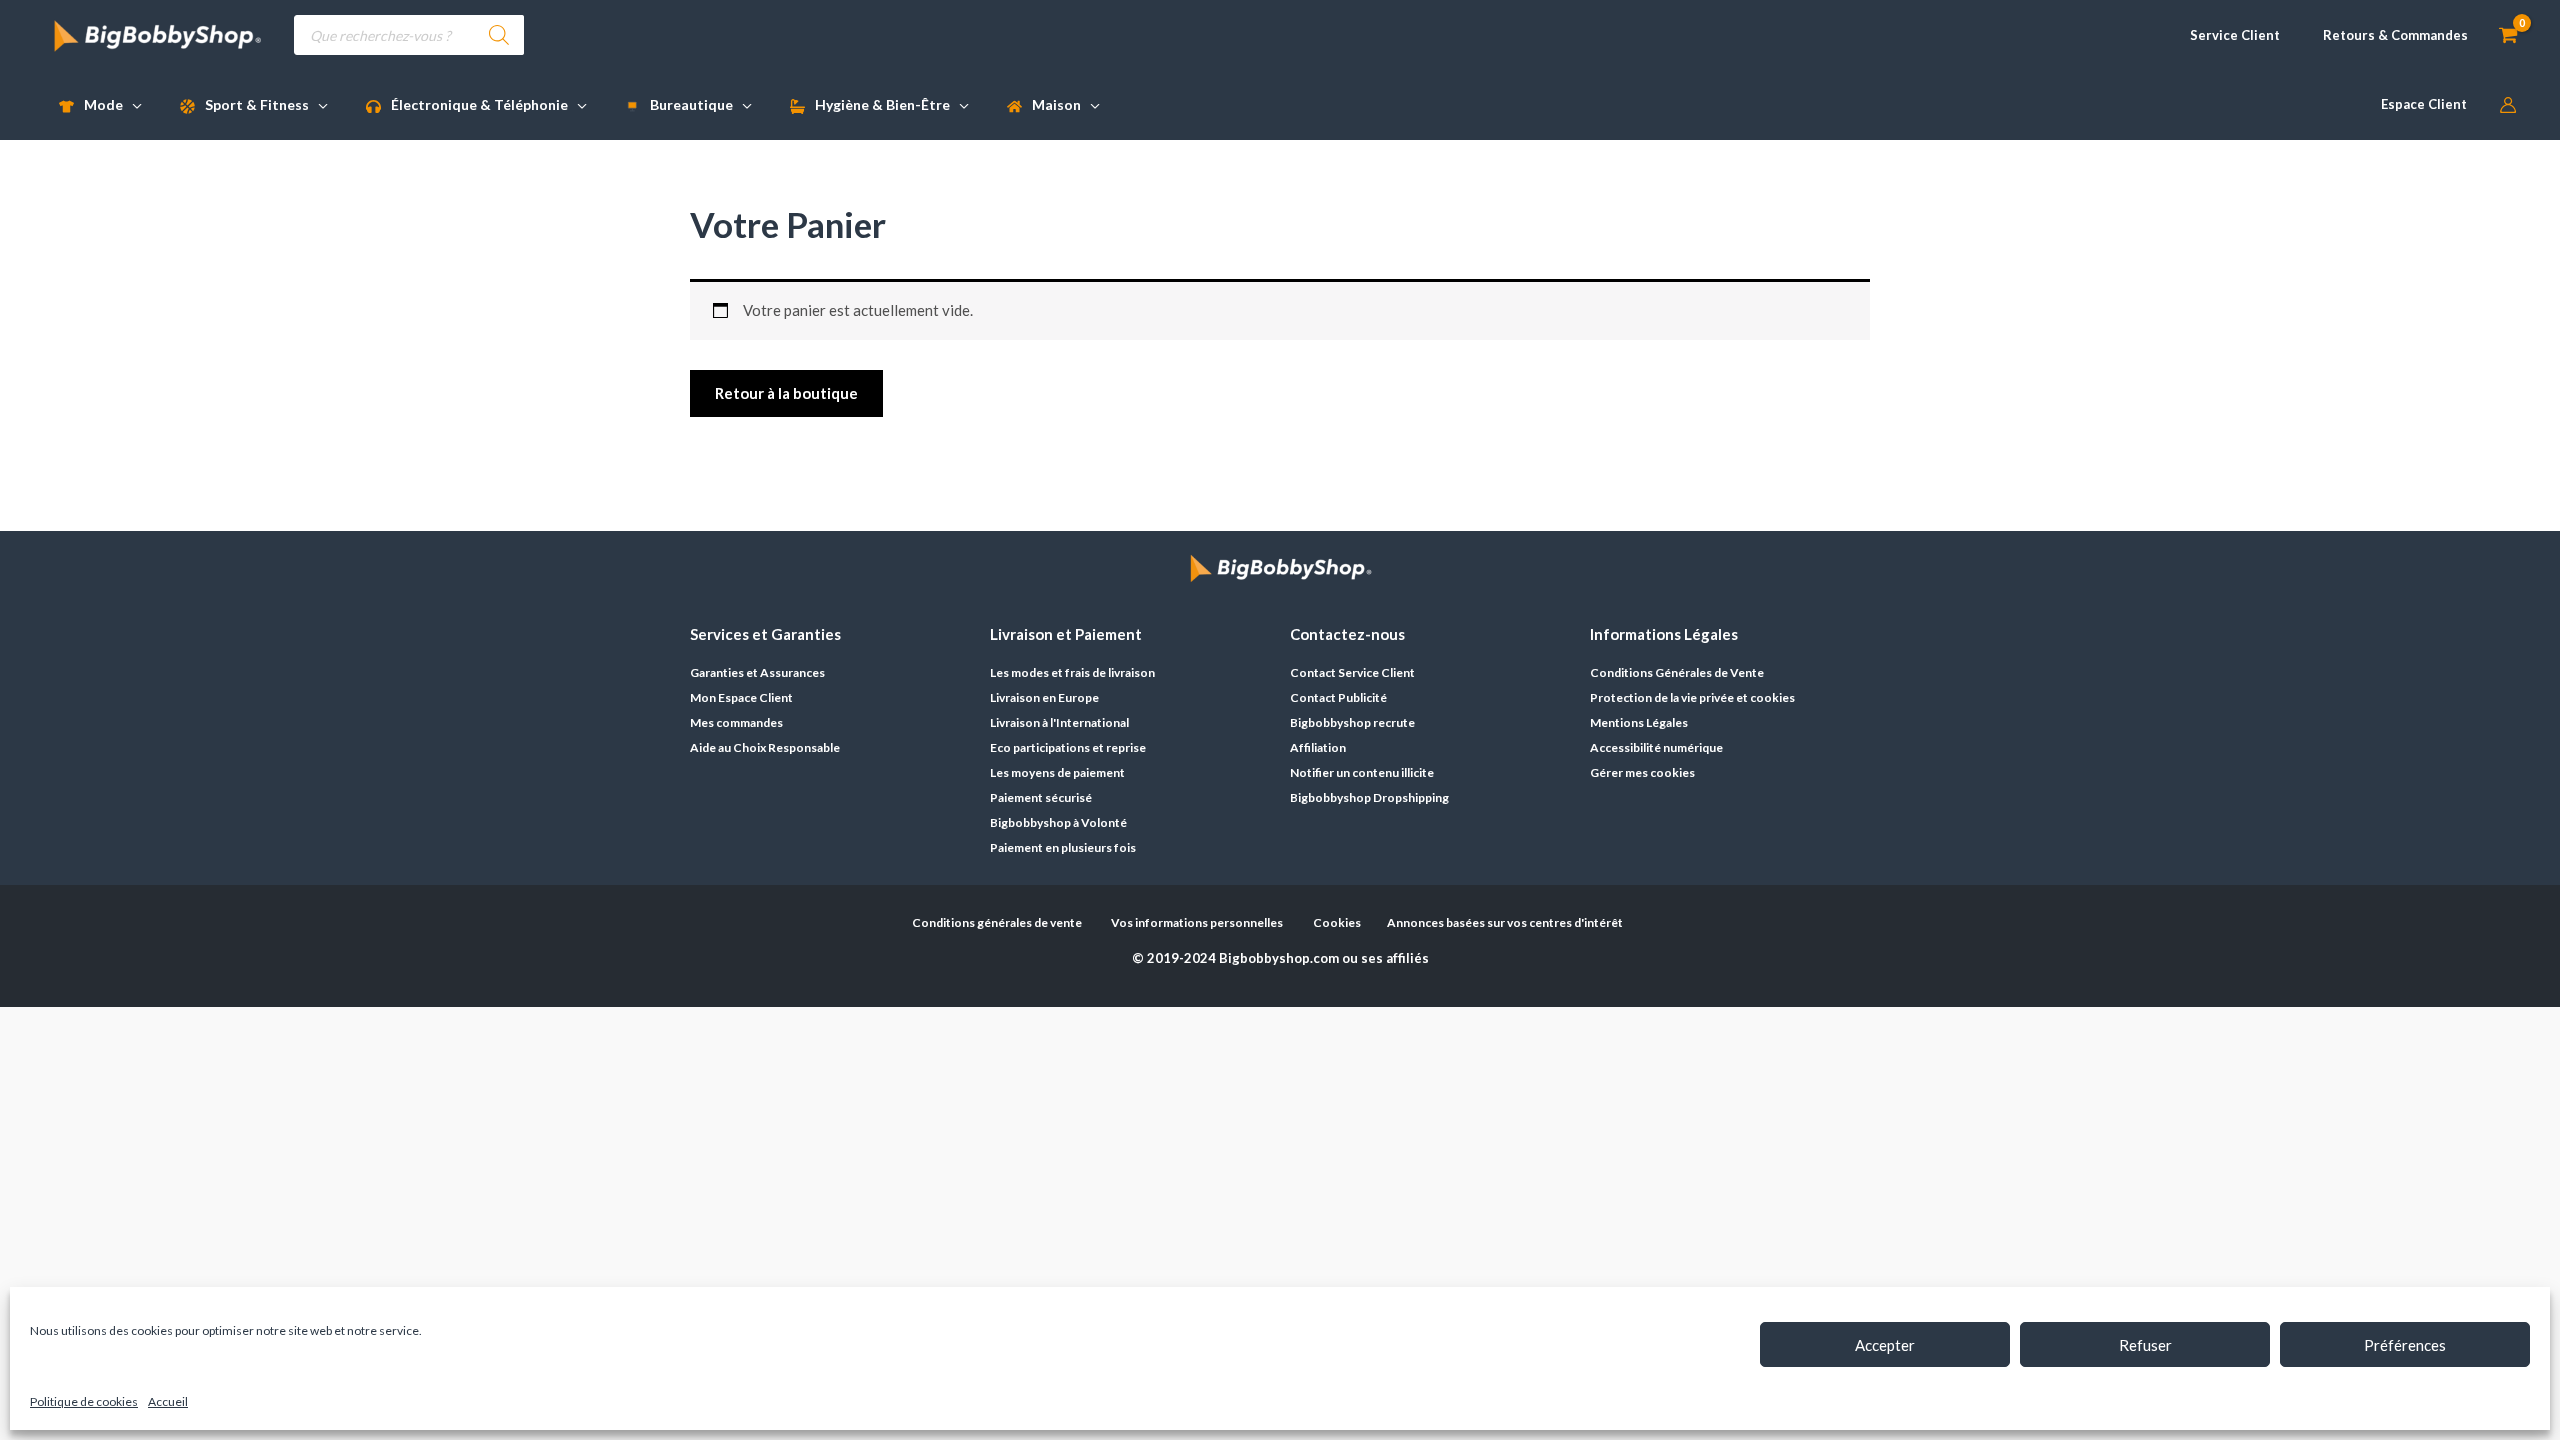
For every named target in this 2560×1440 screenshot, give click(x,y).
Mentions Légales (1639, 722)
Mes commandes (736, 722)
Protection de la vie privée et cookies (1692, 697)
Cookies (1337, 922)
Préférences (2405, 1345)
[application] (132, 104)
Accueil (168, 1401)
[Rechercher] (499, 35)
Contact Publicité (1338, 697)
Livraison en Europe (1044, 697)
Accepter (1885, 1345)
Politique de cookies (84, 1401)
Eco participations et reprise (1068, 747)
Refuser (2145, 1345)
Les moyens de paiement (1057, 772)
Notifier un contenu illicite (1362, 772)
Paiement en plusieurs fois (1063, 847)
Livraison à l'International (1059, 722)
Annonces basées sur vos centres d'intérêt (1505, 922)
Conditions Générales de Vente (1677, 672)
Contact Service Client (1352, 672)
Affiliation (1318, 747)
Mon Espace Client (741, 697)
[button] (2226, 35)
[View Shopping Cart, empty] (2508, 35)
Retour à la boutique (786, 393)
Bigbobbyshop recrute (1352, 722)
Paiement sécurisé (1041, 797)
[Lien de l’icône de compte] (2508, 105)
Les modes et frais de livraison (1072, 672)
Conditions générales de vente (997, 922)
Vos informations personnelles (1197, 922)
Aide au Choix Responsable (765, 747)
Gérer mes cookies (1642, 772)
